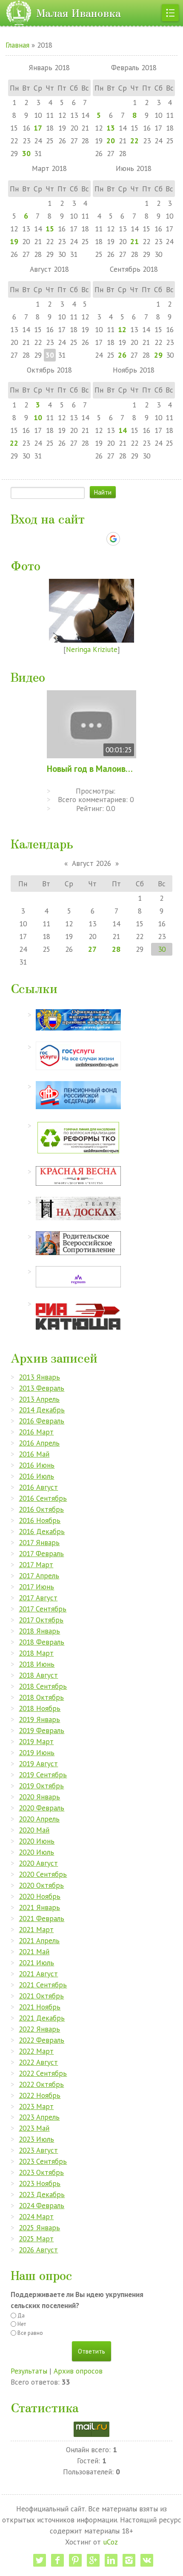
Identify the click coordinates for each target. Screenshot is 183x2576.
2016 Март (36, 1432)
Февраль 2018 (134, 67)
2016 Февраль (41, 1421)
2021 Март (36, 1929)
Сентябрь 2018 (134, 269)
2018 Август (38, 1675)
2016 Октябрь (41, 1509)
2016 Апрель (39, 1443)
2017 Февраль (41, 1553)
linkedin (111, 2560)
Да (21, 2316)
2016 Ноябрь (40, 1520)
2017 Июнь (36, 1587)
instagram (129, 2560)
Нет (22, 2324)
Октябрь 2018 (49, 370)
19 (14, 241)
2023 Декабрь (42, 2194)
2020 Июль (36, 1852)
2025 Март (36, 2239)
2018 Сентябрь (43, 1686)
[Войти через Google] (113, 539)
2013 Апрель (39, 1399)
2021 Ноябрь (40, 2007)
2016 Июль (36, 1476)
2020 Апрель (39, 1819)
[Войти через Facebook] (84, 539)
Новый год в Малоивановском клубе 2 (91, 769)
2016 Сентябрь (43, 1498)
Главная (17, 45)
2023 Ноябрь (40, 2183)
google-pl (93, 2560)
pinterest (75, 2560)
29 (158, 355)
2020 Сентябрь (43, 1874)
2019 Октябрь (41, 1786)
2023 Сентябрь (43, 2161)
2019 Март (36, 1741)
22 (134, 141)
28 (116, 949)
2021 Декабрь (42, 2018)
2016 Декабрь (42, 1531)
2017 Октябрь (41, 1620)
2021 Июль (36, 1963)
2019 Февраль (41, 1730)
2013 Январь (39, 1377)
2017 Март (36, 1564)
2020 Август (38, 1863)
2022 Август (38, 2062)
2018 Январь (39, 1631)
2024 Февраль (41, 2205)
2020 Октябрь (41, 1885)
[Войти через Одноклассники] (128, 539)
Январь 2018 (49, 67)
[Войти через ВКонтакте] (69, 539)
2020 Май (34, 1830)
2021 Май (34, 1951)
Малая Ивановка (79, 13)
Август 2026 (91, 863)
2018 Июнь (37, 1664)
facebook (57, 2560)
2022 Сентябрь (43, 2073)
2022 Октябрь (41, 2084)
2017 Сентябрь (43, 1609)
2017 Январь (39, 1542)
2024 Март (36, 2216)
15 (50, 229)
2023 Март (36, 2106)
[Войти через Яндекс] (98, 539)
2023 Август (38, 2150)
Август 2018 (49, 269)
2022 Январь (39, 2029)
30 (26, 153)
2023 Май (34, 2128)
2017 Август (38, 1598)
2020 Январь (39, 1797)
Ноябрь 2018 (134, 370)
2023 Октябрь (41, 2172)
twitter (40, 2560)
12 (122, 329)
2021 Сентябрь (43, 1985)
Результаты (29, 2371)
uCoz (110, 2542)
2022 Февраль (41, 2040)
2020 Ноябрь (40, 1896)
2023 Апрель (39, 2117)
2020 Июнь (37, 1841)
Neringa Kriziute (92, 649)
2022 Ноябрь (40, 2095)
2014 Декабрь (42, 1410)
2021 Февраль (41, 1918)
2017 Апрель (39, 1575)
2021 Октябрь (41, 1996)
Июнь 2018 (134, 168)
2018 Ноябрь (40, 1708)
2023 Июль (36, 2139)
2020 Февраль (41, 1808)
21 (134, 241)
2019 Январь (39, 1719)
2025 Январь (39, 2227)
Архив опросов (78, 2371)
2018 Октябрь (41, 1697)
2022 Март (36, 2051)
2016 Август (38, 1487)
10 (38, 417)
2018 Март (36, 1653)
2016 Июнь (37, 1465)
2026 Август (38, 2250)
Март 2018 (49, 168)
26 (122, 355)
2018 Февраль (41, 1642)
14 (123, 430)
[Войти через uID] (55, 539)
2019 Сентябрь (43, 1775)
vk (147, 2560)
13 (111, 128)
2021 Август (38, 1974)
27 (92, 949)
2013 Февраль (41, 1388)
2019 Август (38, 1763)
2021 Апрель (39, 1940)
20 (111, 141)
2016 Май (34, 1454)
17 (38, 128)
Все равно (30, 2333)
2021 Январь (39, 1907)
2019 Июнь (37, 1752)
